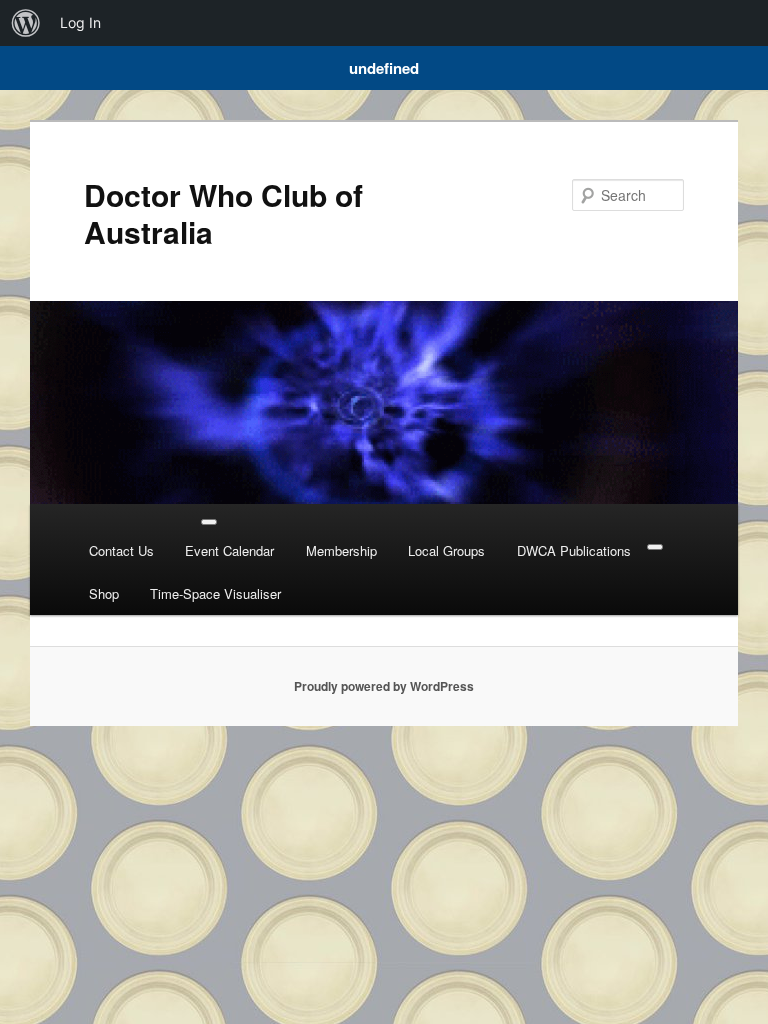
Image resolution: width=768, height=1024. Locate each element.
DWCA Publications (574, 550)
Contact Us (121, 550)
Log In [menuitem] (80, 22)
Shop (104, 593)
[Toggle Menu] (209, 522)
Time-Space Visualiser (215, 593)
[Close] (655, 547)
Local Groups (446, 550)
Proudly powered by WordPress (384, 686)
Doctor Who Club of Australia (223, 212)
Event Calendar (229, 550)
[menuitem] (26, 23)
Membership (341, 550)
